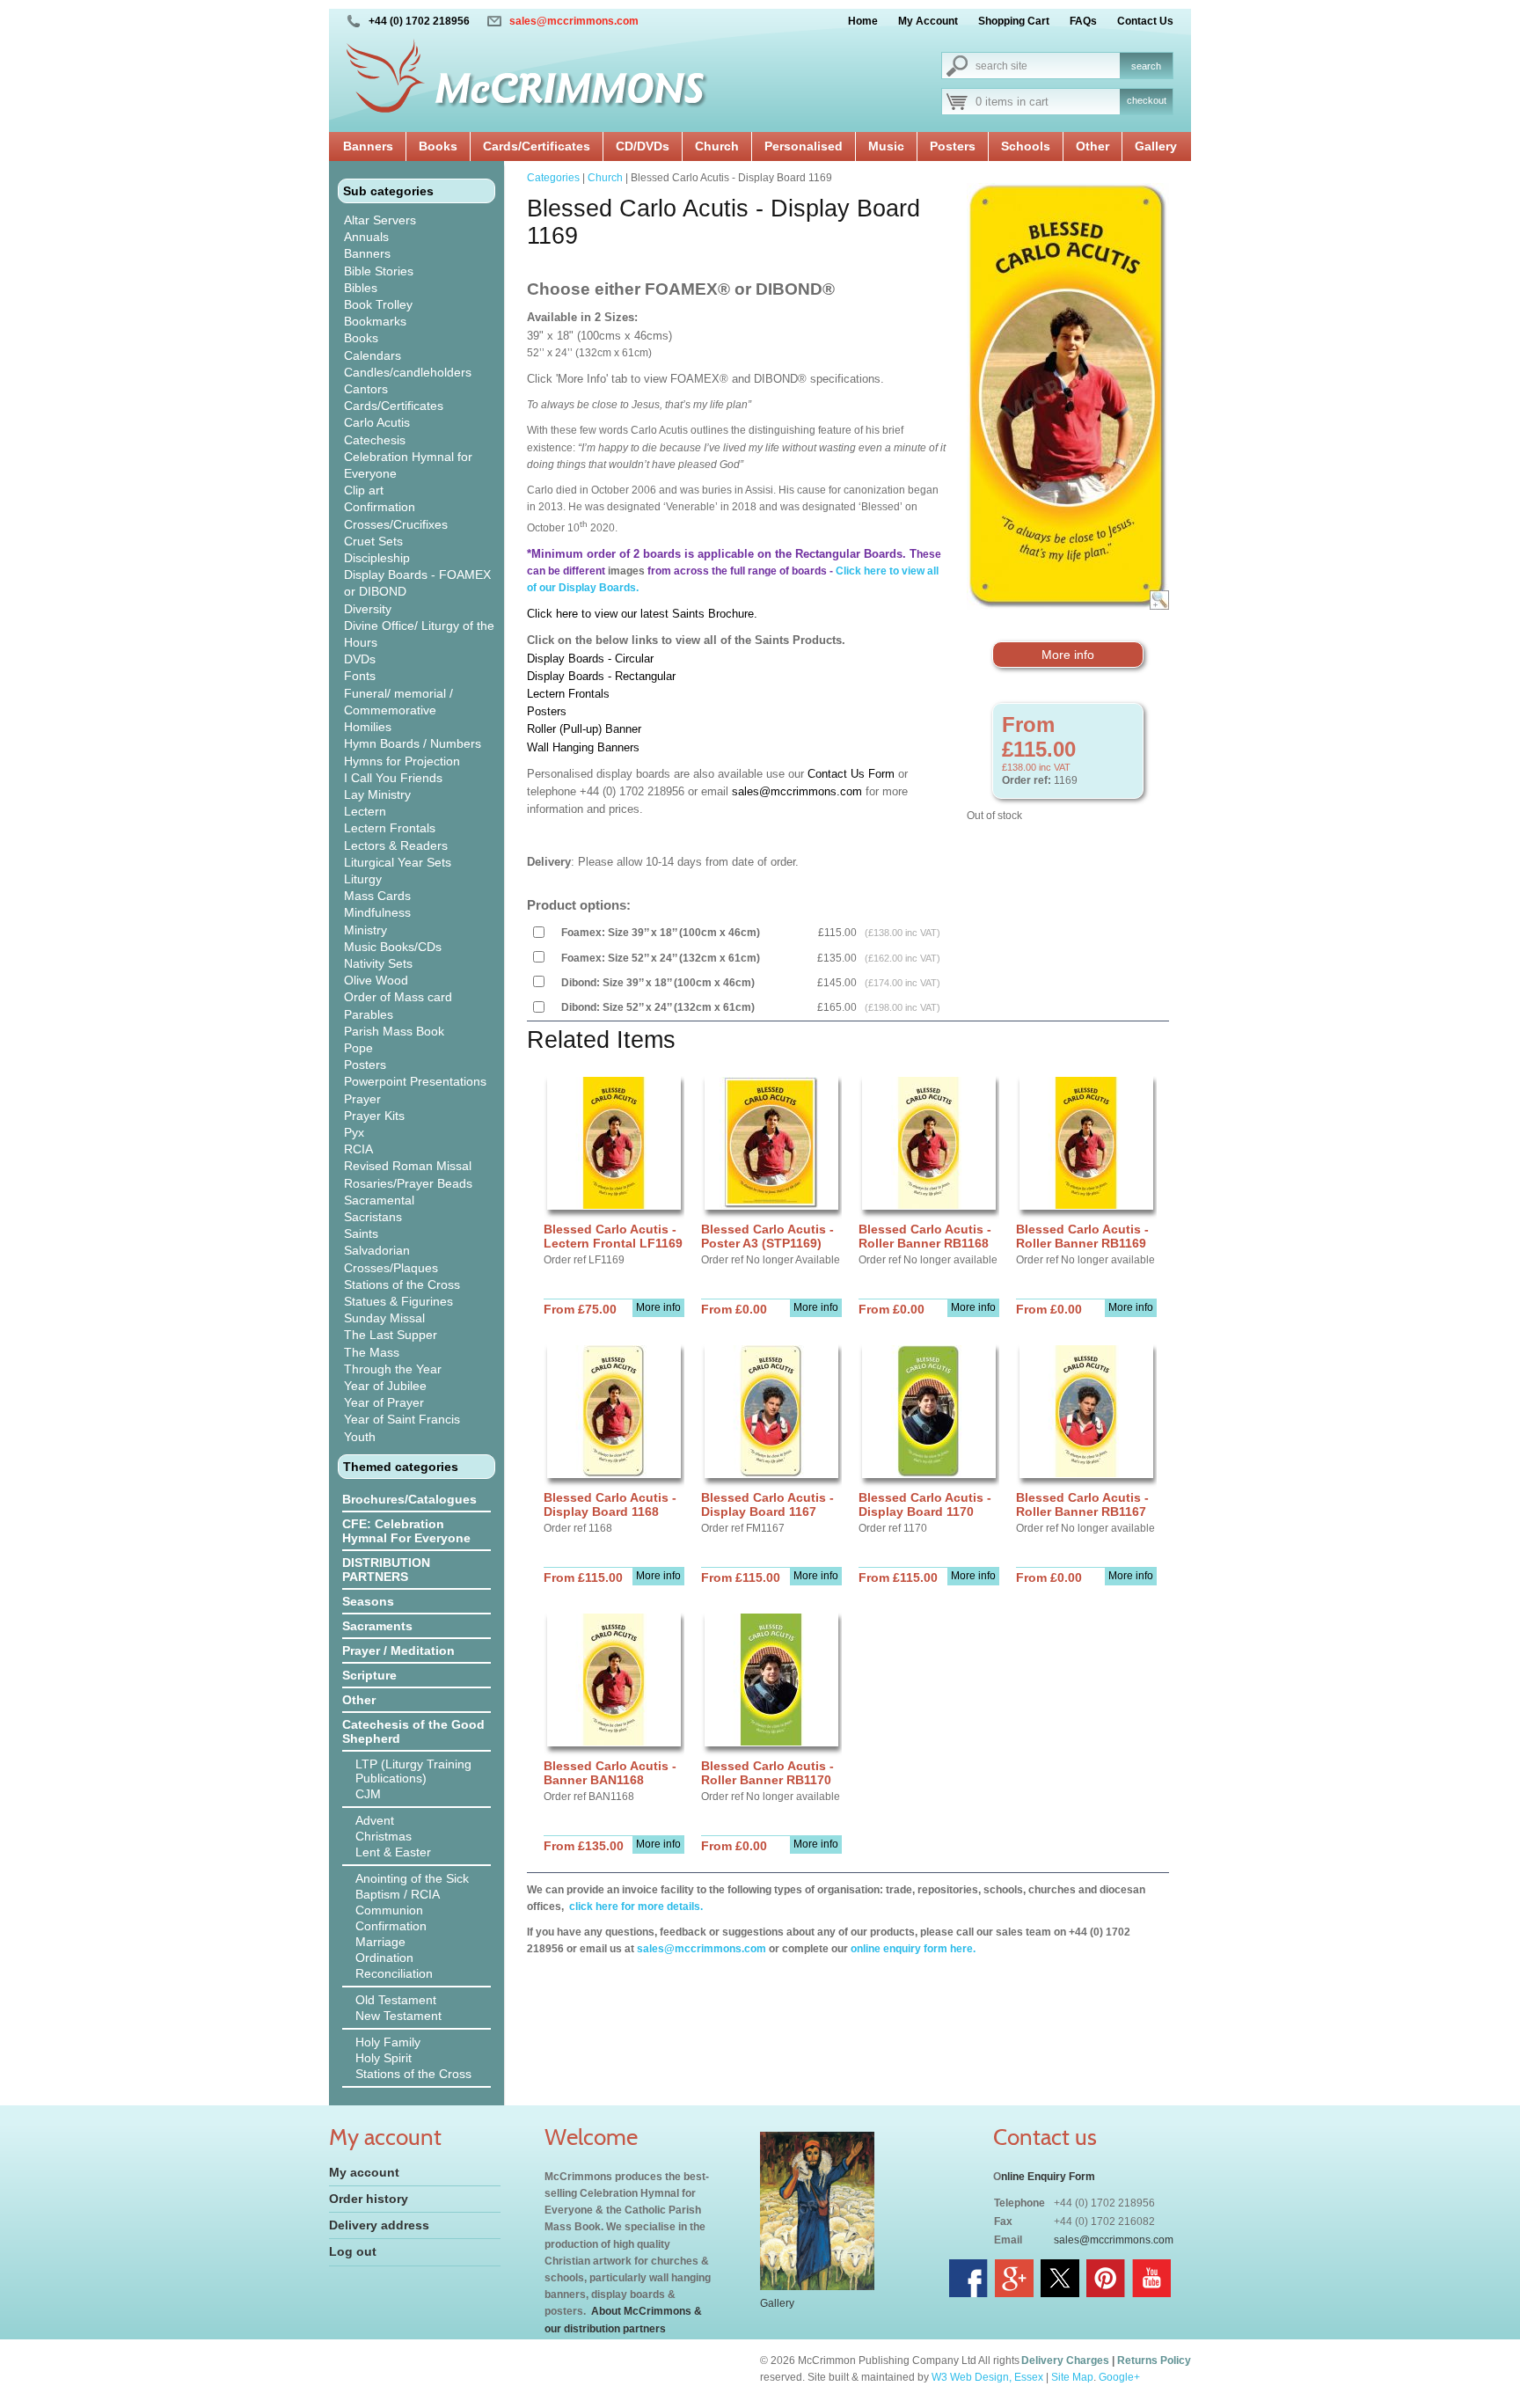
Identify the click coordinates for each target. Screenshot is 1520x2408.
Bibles (361, 288)
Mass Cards (377, 896)
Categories (553, 178)
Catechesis (375, 440)
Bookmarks (375, 321)
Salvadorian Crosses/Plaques (391, 1259)
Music (886, 146)
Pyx (354, 1132)
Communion (389, 1910)
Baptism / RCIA (398, 1894)
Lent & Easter (393, 1852)
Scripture (369, 1675)
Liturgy (363, 879)
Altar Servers (380, 220)
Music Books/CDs (393, 947)
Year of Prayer (384, 1402)
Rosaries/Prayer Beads (408, 1183)
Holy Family (388, 2042)
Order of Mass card (398, 997)
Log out (353, 2251)
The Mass (372, 1352)
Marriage (380, 1942)
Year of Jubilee (385, 1386)
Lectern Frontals (390, 828)
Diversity (368, 609)
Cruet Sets (373, 541)
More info (1068, 655)
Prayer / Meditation (398, 1650)
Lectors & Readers (396, 845)
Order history (369, 2199)
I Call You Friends (393, 778)
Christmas (384, 1836)
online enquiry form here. (913, 1949)
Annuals (366, 237)
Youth (360, 1437)
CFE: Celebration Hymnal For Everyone (406, 1531)
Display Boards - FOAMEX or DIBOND (417, 583)
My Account (928, 21)
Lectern (365, 811)
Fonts (360, 676)
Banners (368, 146)
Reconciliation (394, 1973)
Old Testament (396, 2000)
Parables (369, 1014)
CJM (368, 1794)
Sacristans (373, 1217)
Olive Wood (376, 980)
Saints (361, 1233)
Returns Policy (1154, 2360)
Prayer (362, 1099)
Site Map (1072, 2377)
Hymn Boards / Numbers (413, 743)
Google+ (1119, 2377)
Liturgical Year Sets (398, 862)
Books (438, 146)
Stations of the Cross (402, 1285)
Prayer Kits (374, 1116)
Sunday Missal (384, 1318)
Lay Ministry (377, 794)
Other (1092, 146)
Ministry (365, 930)
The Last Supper (391, 1335)
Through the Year (393, 1369)
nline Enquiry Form (1048, 2177)
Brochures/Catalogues (409, 1499)
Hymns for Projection (402, 761)
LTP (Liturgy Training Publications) (413, 1771)
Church (717, 146)
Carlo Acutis (377, 422)
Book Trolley (378, 304)
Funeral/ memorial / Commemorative (398, 702)
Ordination (384, 1958)
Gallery (1156, 146)
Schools (1026, 146)
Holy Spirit (384, 2058)
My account (364, 2172)
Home (863, 21)
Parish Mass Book (394, 1031)
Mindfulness (377, 912)
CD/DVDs (643, 146)
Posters (953, 146)
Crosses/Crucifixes (396, 524)
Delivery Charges (1065, 2360)
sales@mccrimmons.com (574, 21)
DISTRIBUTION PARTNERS (386, 1570)
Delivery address (379, 2225)
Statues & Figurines (398, 1301)
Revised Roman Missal (408, 1166)
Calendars (373, 355)
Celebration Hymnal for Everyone (408, 465)
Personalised (804, 146)
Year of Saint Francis (402, 1419)
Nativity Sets (378, 963)
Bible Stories (379, 271)
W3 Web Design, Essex (987, 2377)
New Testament (398, 2016)
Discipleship (377, 558)
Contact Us (1145, 21)
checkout (1147, 100)
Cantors (366, 389)
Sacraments (377, 1626)
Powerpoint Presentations (415, 1081)
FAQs (1083, 21)
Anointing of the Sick (412, 1878)
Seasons (368, 1601)
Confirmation (380, 507)
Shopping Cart (1014, 21)
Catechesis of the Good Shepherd (413, 1731)
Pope (358, 1048)
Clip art (364, 490)
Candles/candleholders (408, 372)
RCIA (358, 1149)
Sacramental (379, 1200)
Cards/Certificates (537, 146)
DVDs (360, 659)
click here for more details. (635, 1907)
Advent (375, 1820)
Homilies (368, 727)
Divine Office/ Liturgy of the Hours (419, 634)
